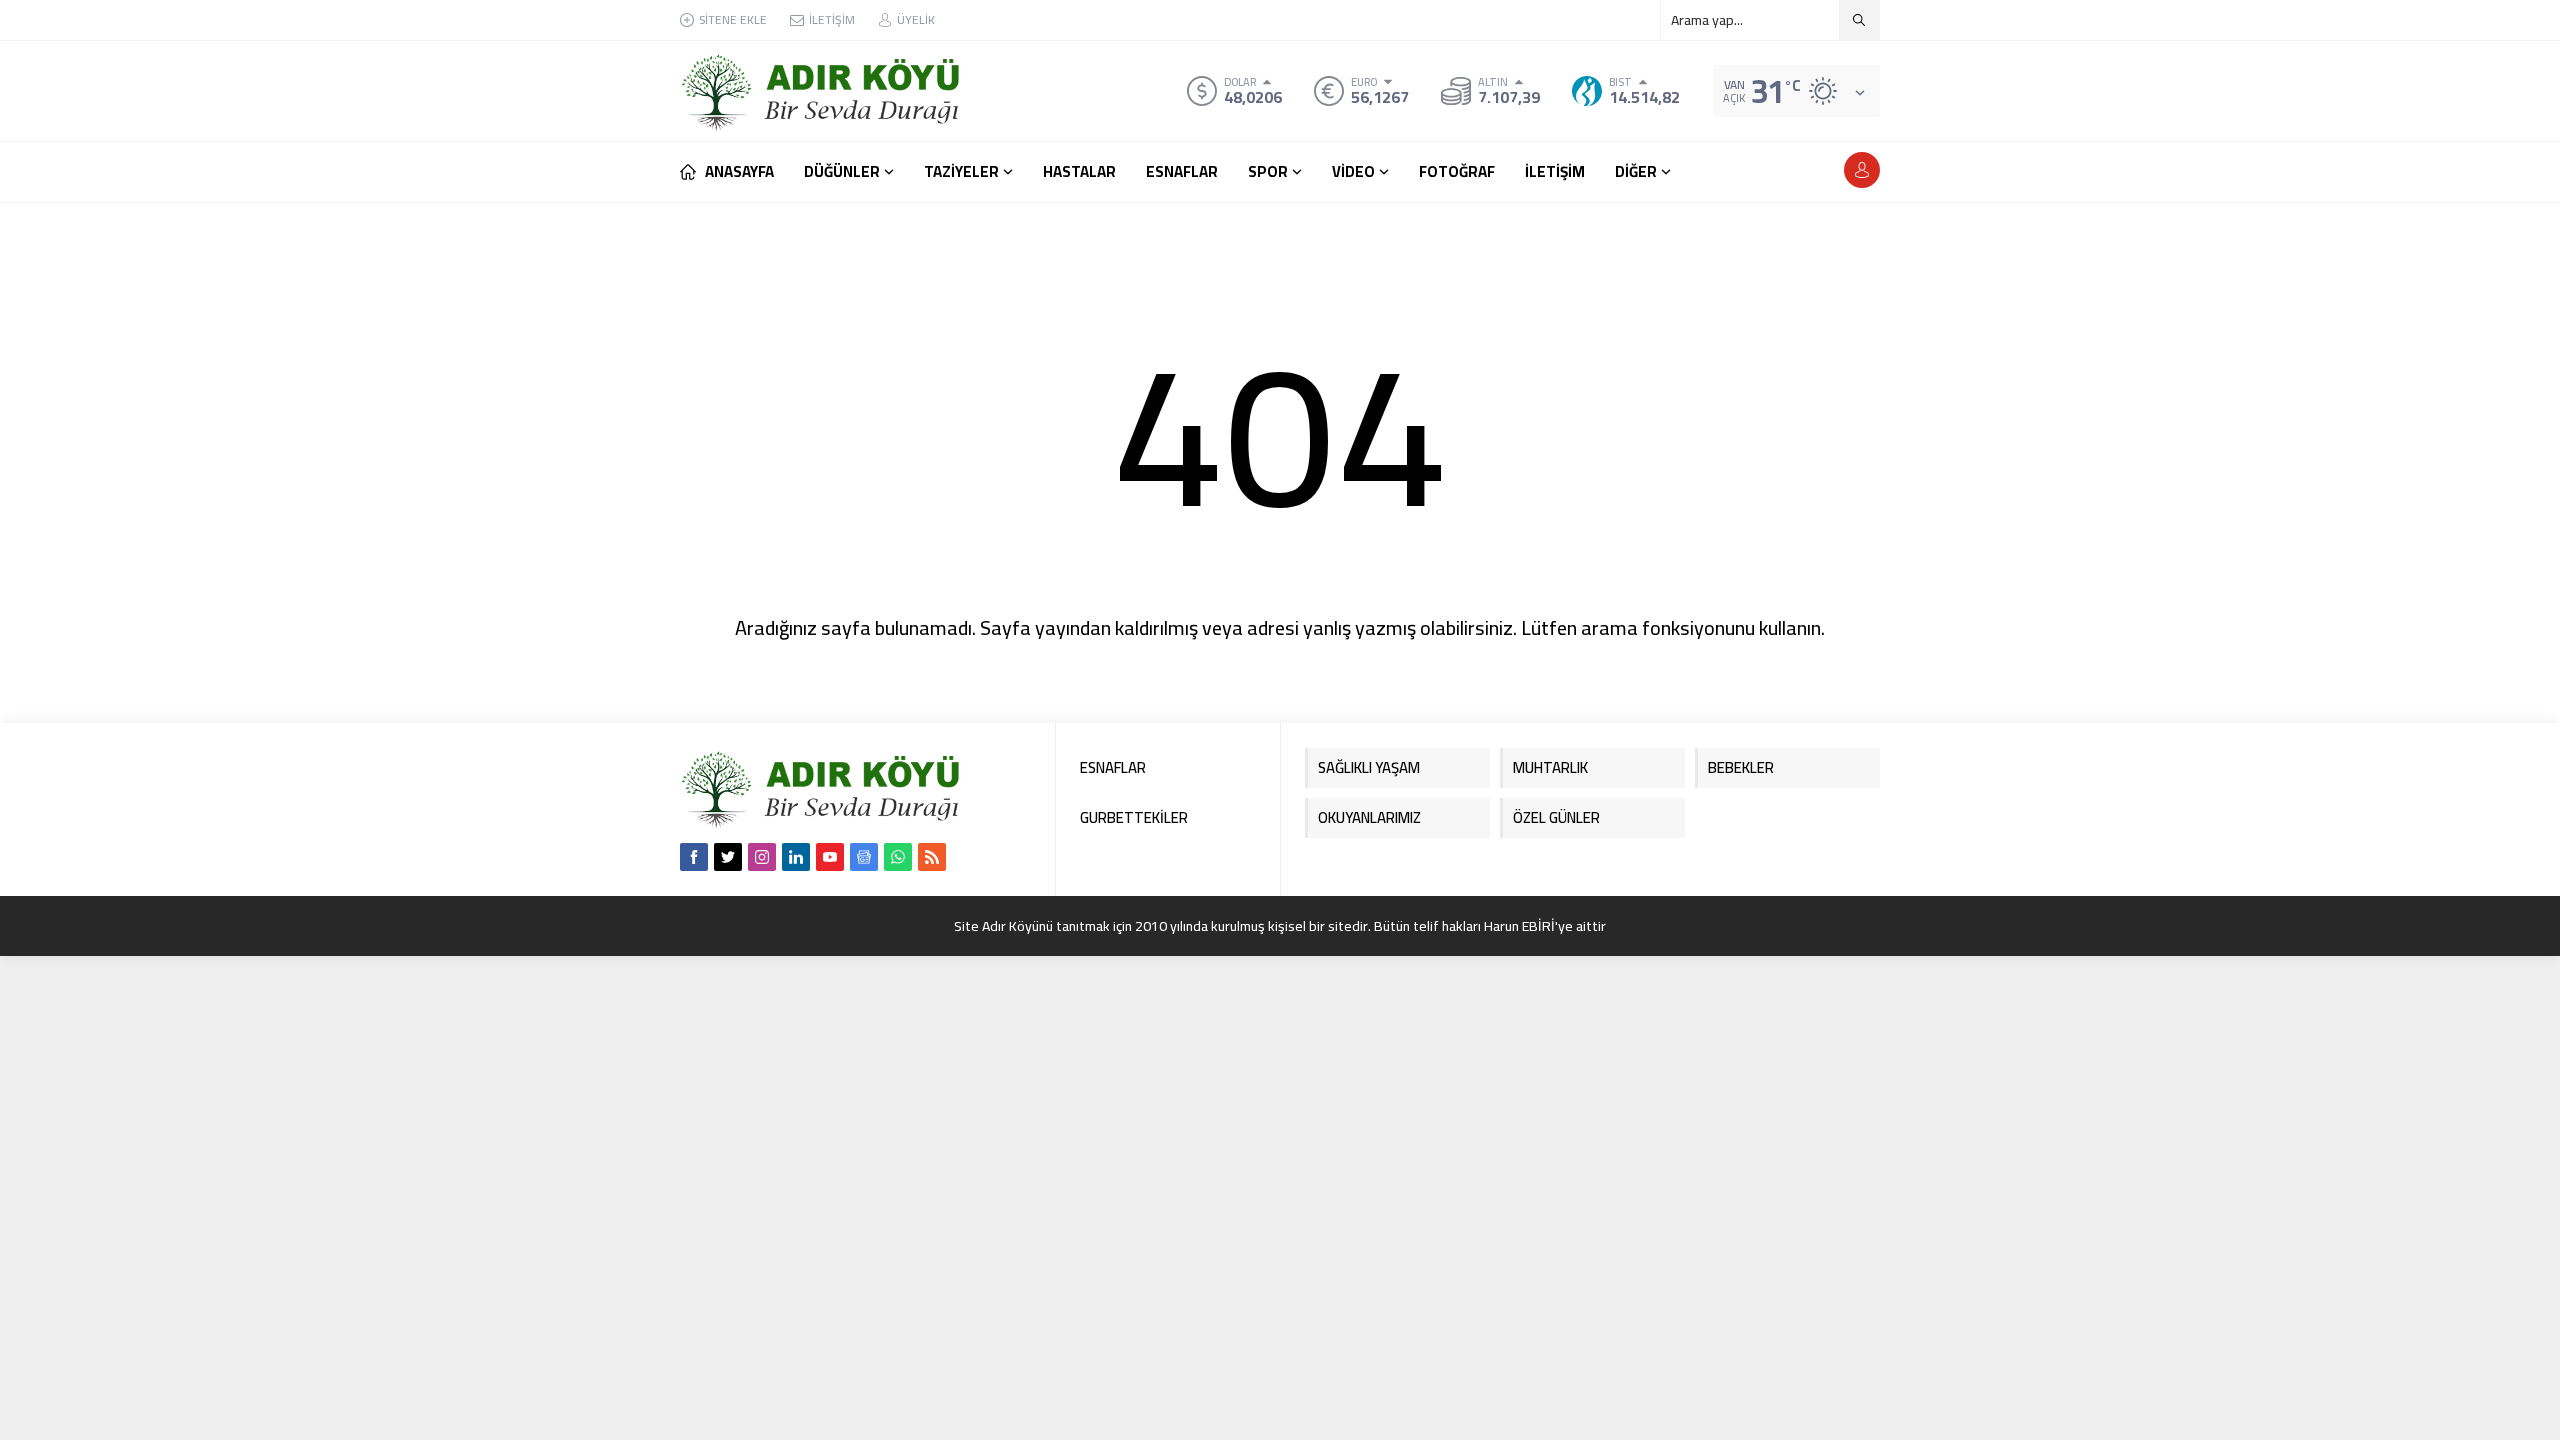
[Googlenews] (864, 857)
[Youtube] (830, 857)
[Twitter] (728, 857)
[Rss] (932, 857)
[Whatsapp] (898, 857)
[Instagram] (762, 857)
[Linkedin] (796, 857)
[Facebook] (694, 857)
